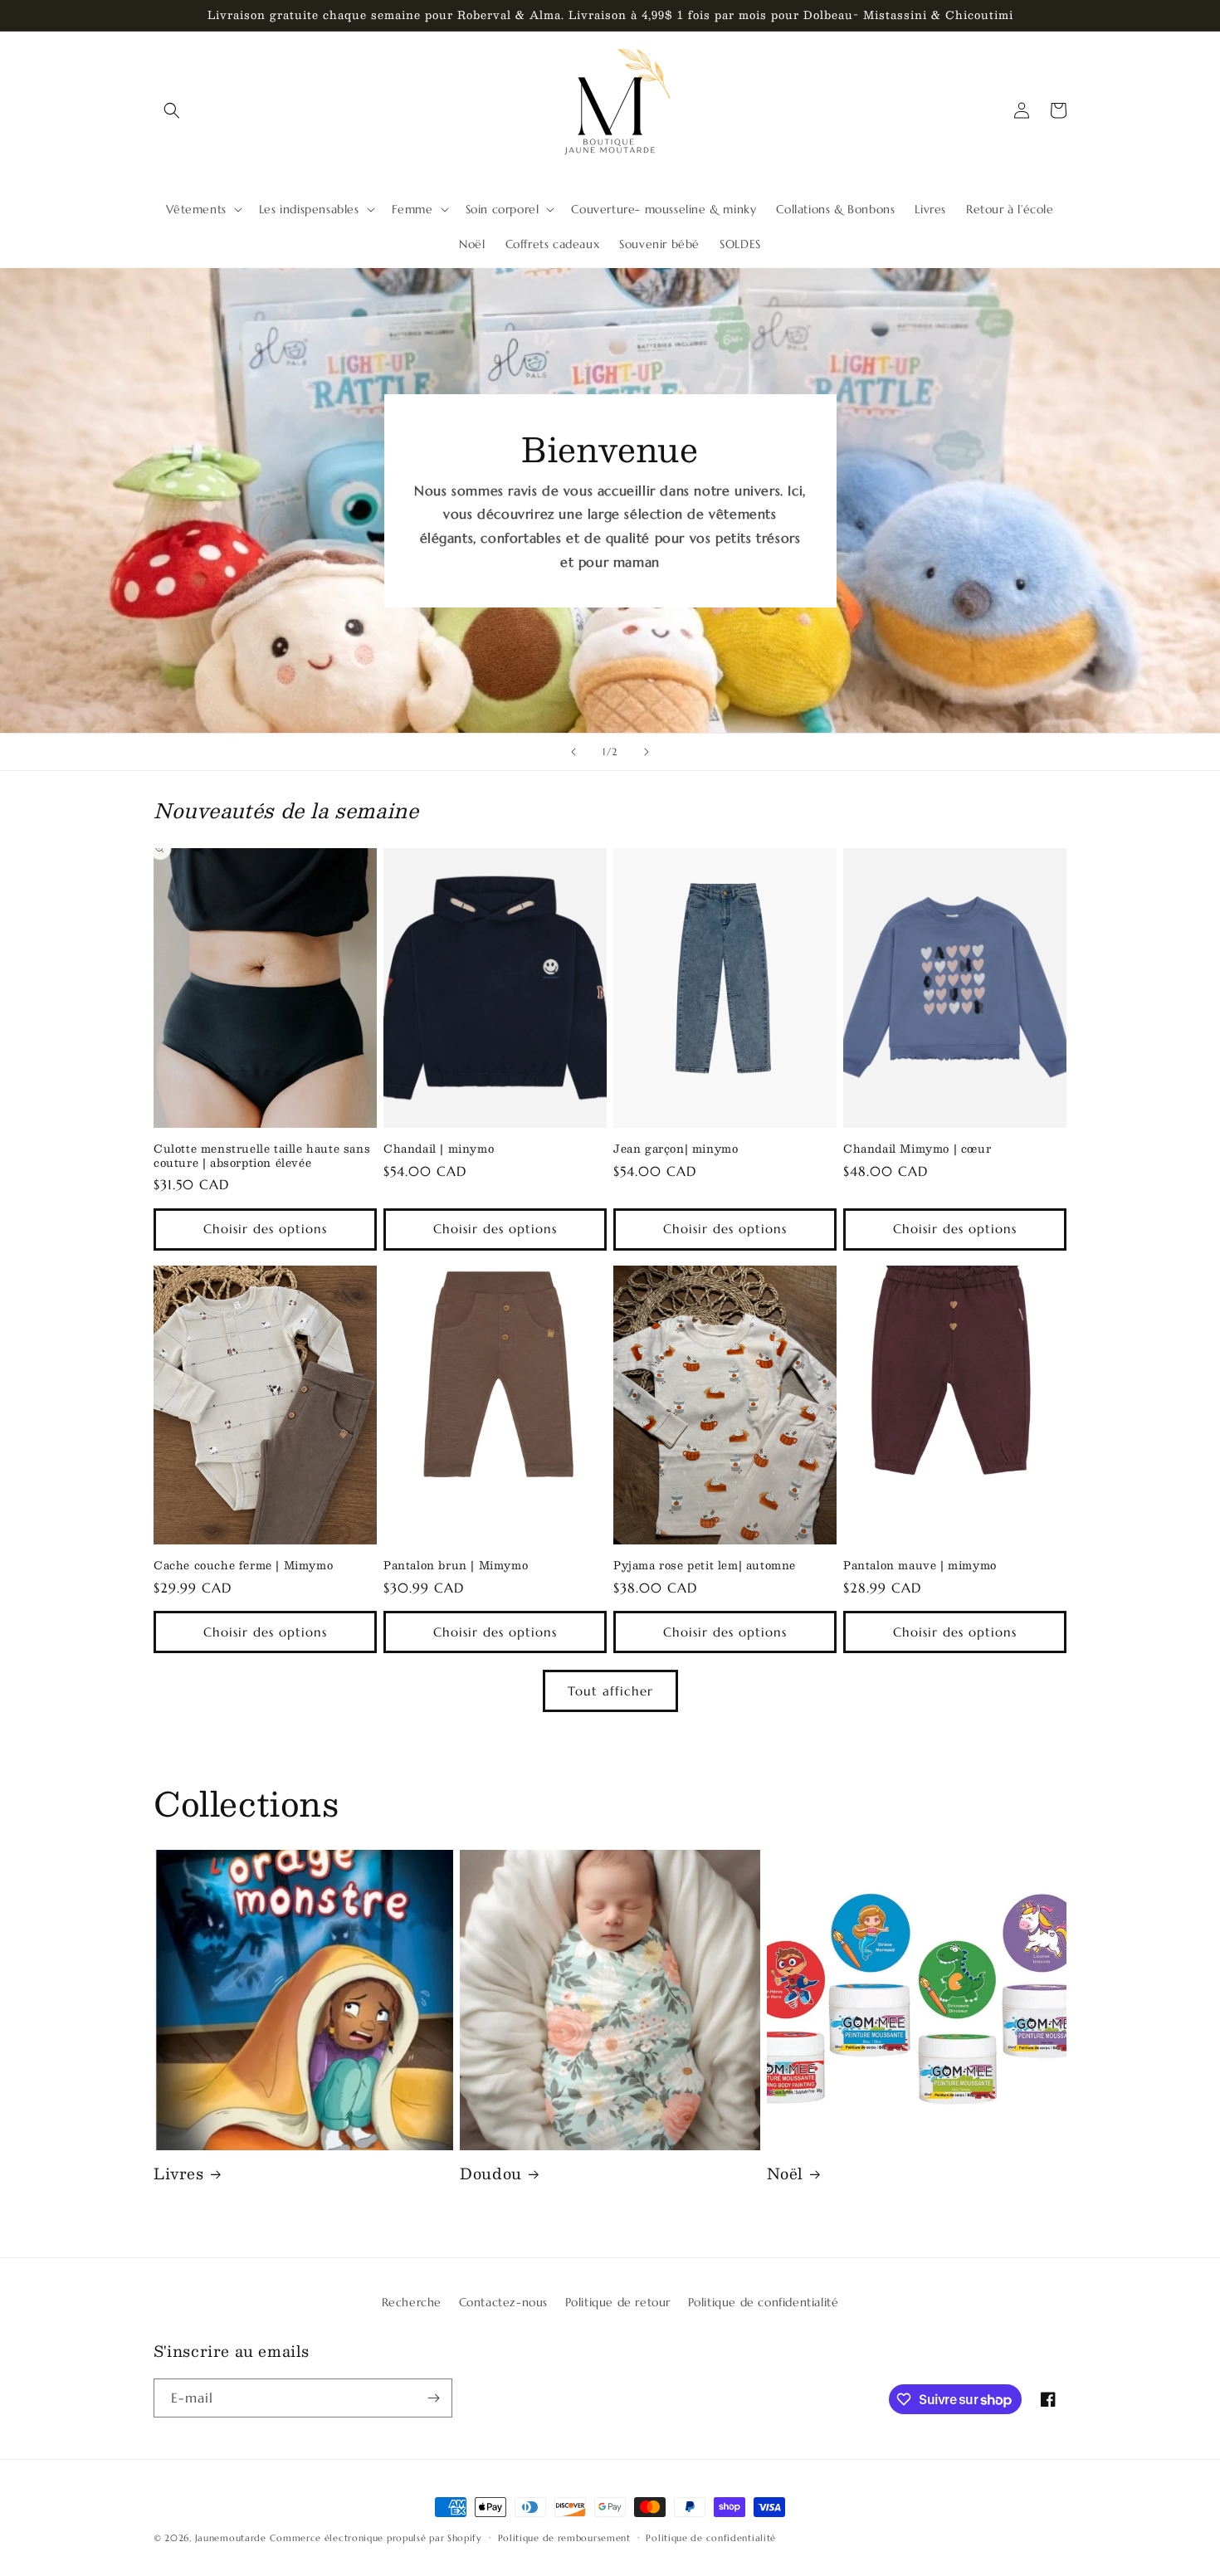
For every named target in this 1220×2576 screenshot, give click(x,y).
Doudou (491, 2174)
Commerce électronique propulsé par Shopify (376, 2538)
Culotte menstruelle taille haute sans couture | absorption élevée (262, 1156)
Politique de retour (618, 2302)
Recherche (412, 2302)
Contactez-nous (503, 2302)
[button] (172, 110)
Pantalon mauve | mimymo (920, 1566)
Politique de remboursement (564, 2538)
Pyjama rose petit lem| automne (705, 1566)
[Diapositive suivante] (647, 752)
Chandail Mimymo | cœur (917, 1149)
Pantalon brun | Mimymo (456, 1566)
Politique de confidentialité (764, 2302)
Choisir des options (265, 1229)
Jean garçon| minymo (676, 1149)
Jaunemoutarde (231, 2538)
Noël (785, 2174)
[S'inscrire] (433, 2398)
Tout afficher (610, 1691)
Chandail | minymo (439, 1149)
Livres (179, 2174)
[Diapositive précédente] (573, 752)
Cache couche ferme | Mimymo (243, 1566)
